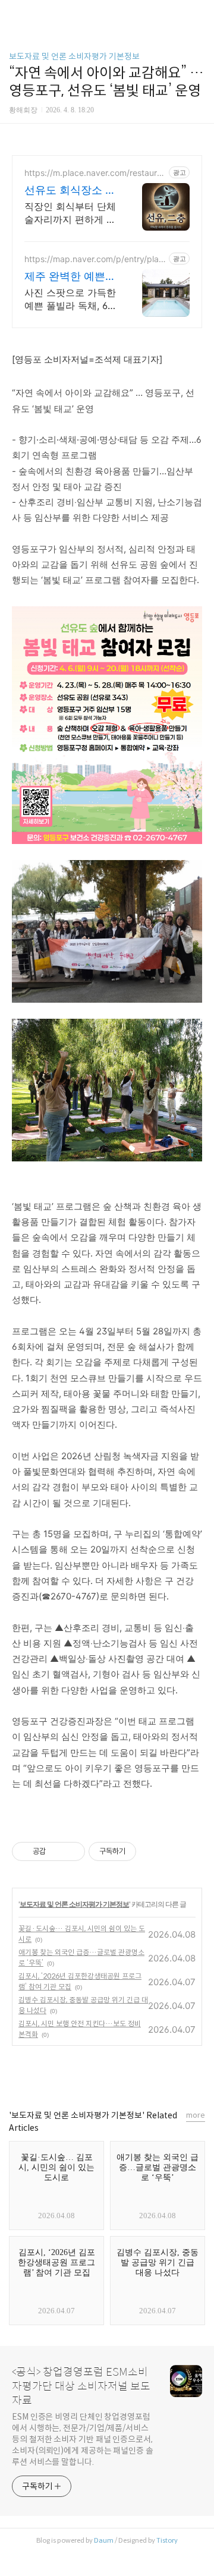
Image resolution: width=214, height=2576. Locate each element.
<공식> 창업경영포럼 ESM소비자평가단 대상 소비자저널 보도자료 (81, 2386)
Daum (104, 2540)
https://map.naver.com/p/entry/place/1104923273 (94, 259)
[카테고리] (15, 13)
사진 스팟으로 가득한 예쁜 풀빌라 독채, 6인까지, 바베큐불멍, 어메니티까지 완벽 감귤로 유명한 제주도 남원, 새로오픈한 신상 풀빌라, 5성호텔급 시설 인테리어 (71, 299)
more (196, 2115)
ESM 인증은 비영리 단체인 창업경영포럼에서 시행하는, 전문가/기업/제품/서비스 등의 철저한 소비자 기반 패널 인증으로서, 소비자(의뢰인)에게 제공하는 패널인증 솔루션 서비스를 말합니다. (83, 2439)
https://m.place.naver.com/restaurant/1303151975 (95, 173)
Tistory (167, 2540)
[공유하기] (57, 1851)
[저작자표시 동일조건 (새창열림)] (147, 1851)
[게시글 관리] (72, 1851)
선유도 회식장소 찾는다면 (70, 190)
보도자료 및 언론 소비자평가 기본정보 (74, 56)
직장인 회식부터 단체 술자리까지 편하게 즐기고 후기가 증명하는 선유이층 (70, 213)
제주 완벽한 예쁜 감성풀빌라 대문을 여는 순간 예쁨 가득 (69, 277)
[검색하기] (199, 13)
